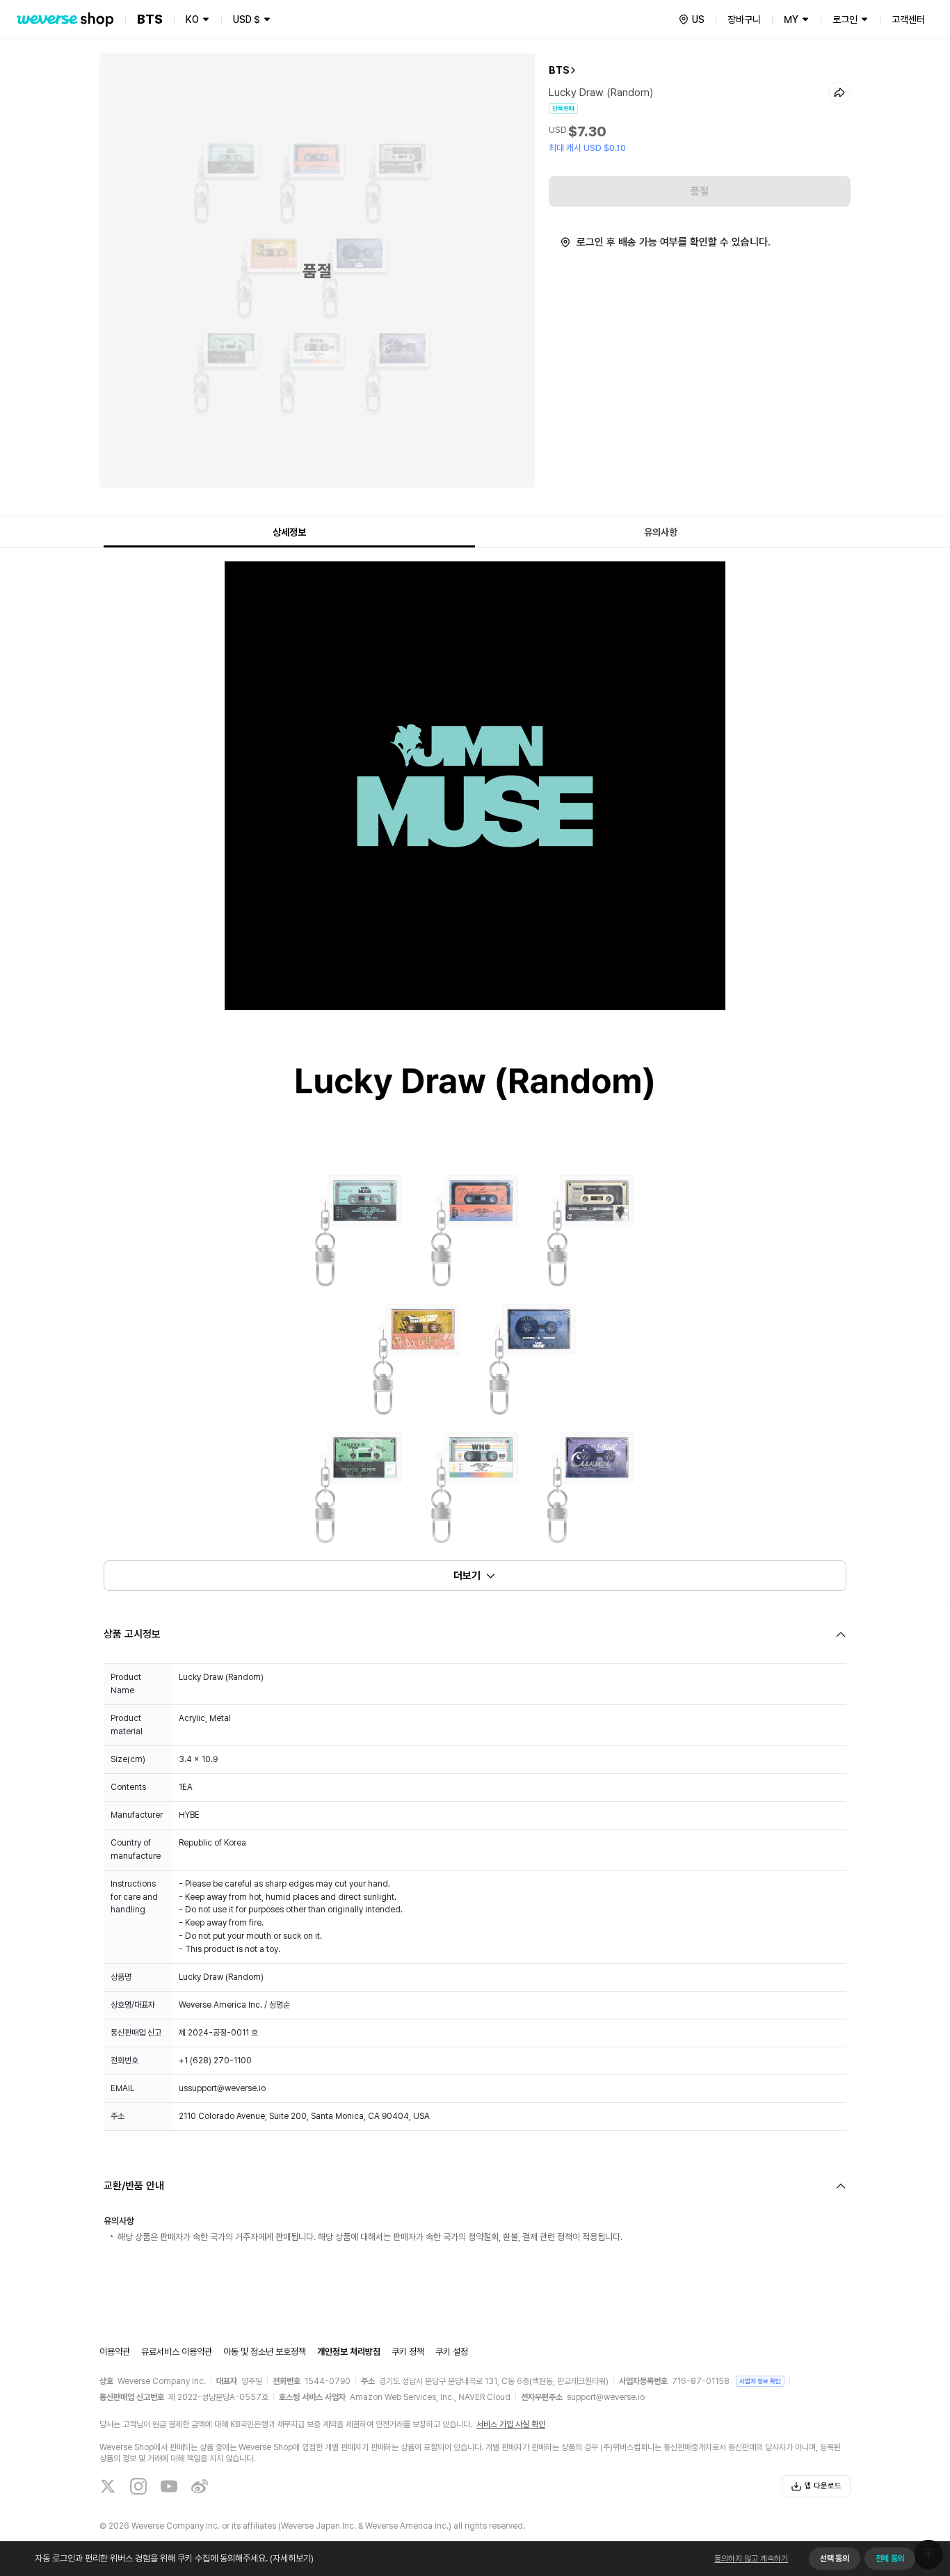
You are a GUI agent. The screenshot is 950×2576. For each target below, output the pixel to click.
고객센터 (908, 19)
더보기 (467, 1576)
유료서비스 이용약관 (177, 2352)
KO (192, 19)
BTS (559, 70)
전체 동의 (890, 2559)
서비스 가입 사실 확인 (511, 2424)
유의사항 (661, 532)
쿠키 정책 (408, 2352)
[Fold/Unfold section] (475, 1634)
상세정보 (289, 532)
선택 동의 (834, 2559)
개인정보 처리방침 (349, 2352)
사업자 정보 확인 (760, 2381)
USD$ (247, 19)
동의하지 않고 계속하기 (751, 2559)
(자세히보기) (292, 2558)
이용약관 (115, 2352)
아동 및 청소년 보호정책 (265, 2352)
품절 (700, 191)
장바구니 (744, 19)
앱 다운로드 (823, 2486)
